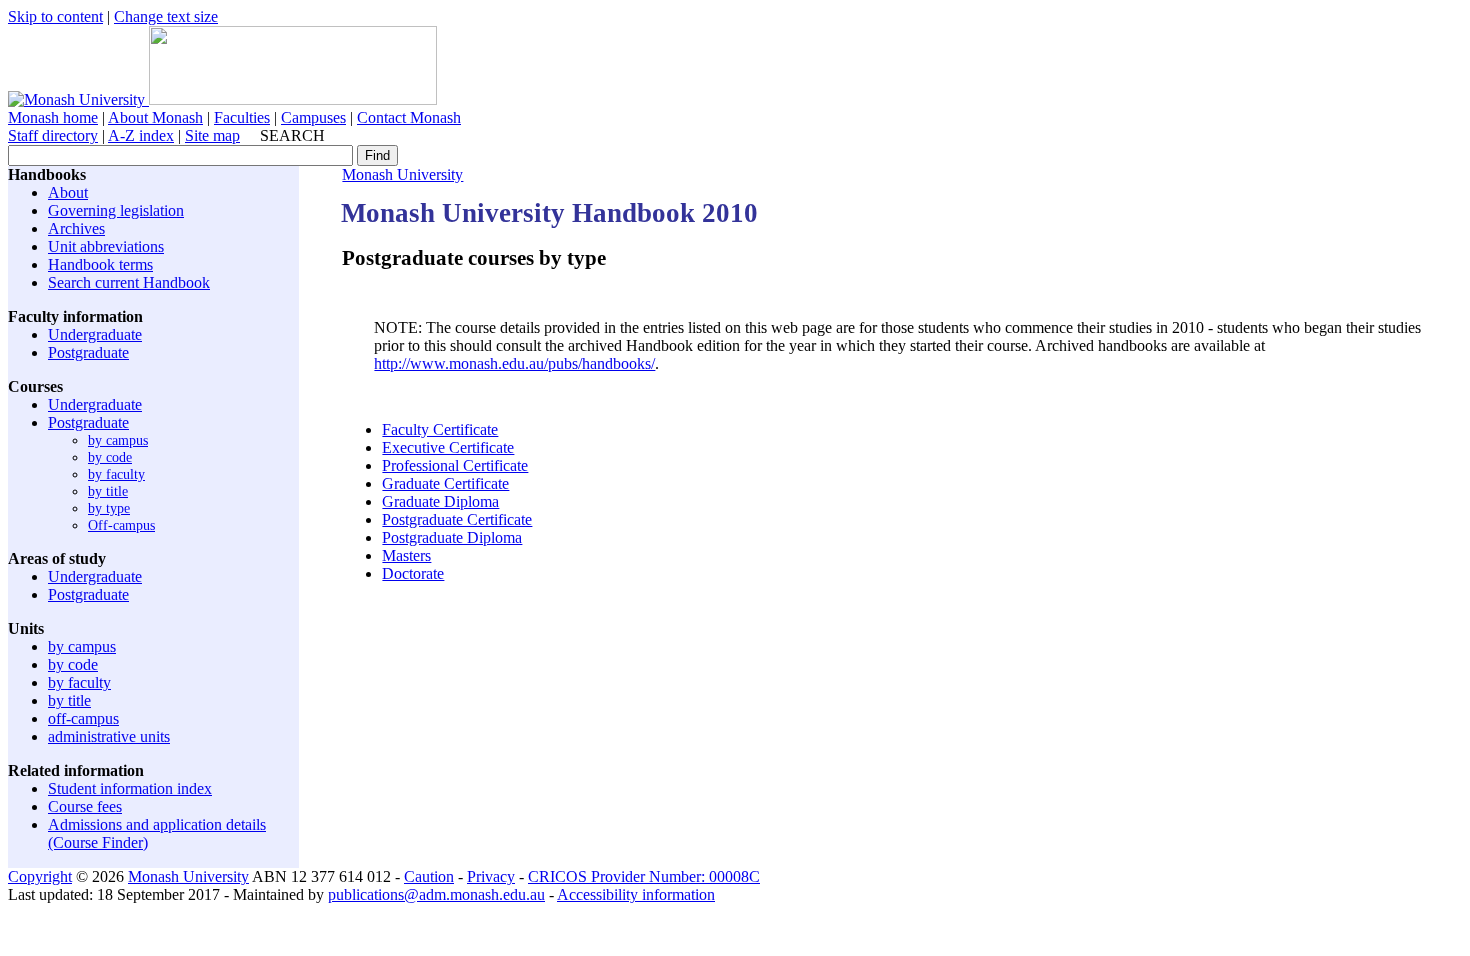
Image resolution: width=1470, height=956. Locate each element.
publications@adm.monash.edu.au (436, 894)
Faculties (242, 117)
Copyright (40, 876)
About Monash (155, 117)
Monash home (53, 117)
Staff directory (53, 135)
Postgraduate (88, 352)
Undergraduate (95, 334)
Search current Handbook (129, 282)
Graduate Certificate (445, 483)
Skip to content (55, 16)
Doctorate (413, 573)
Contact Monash (409, 117)
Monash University (402, 174)
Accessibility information (636, 894)
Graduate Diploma (440, 501)
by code (110, 457)
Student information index (130, 788)
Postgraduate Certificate (457, 519)
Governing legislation (116, 210)
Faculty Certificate (440, 429)
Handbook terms (100, 264)
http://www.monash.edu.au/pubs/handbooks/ (514, 363)
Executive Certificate (448, 447)
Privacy (491, 876)
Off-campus (121, 525)
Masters (406, 555)
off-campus (83, 718)
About (68, 192)
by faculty (116, 474)
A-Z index (141, 135)
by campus (118, 440)
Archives (76, 228)
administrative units (109, 736)
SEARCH (292, 135)
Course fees (85, 806)
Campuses (313, 117)
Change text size (166, 16)
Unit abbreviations (106, 246)
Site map (212, 135)
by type (109, 508)
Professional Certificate (455, 465)
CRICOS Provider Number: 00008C (644, 876)
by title (108, 491)
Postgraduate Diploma (452, 537)
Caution (429, 876)
